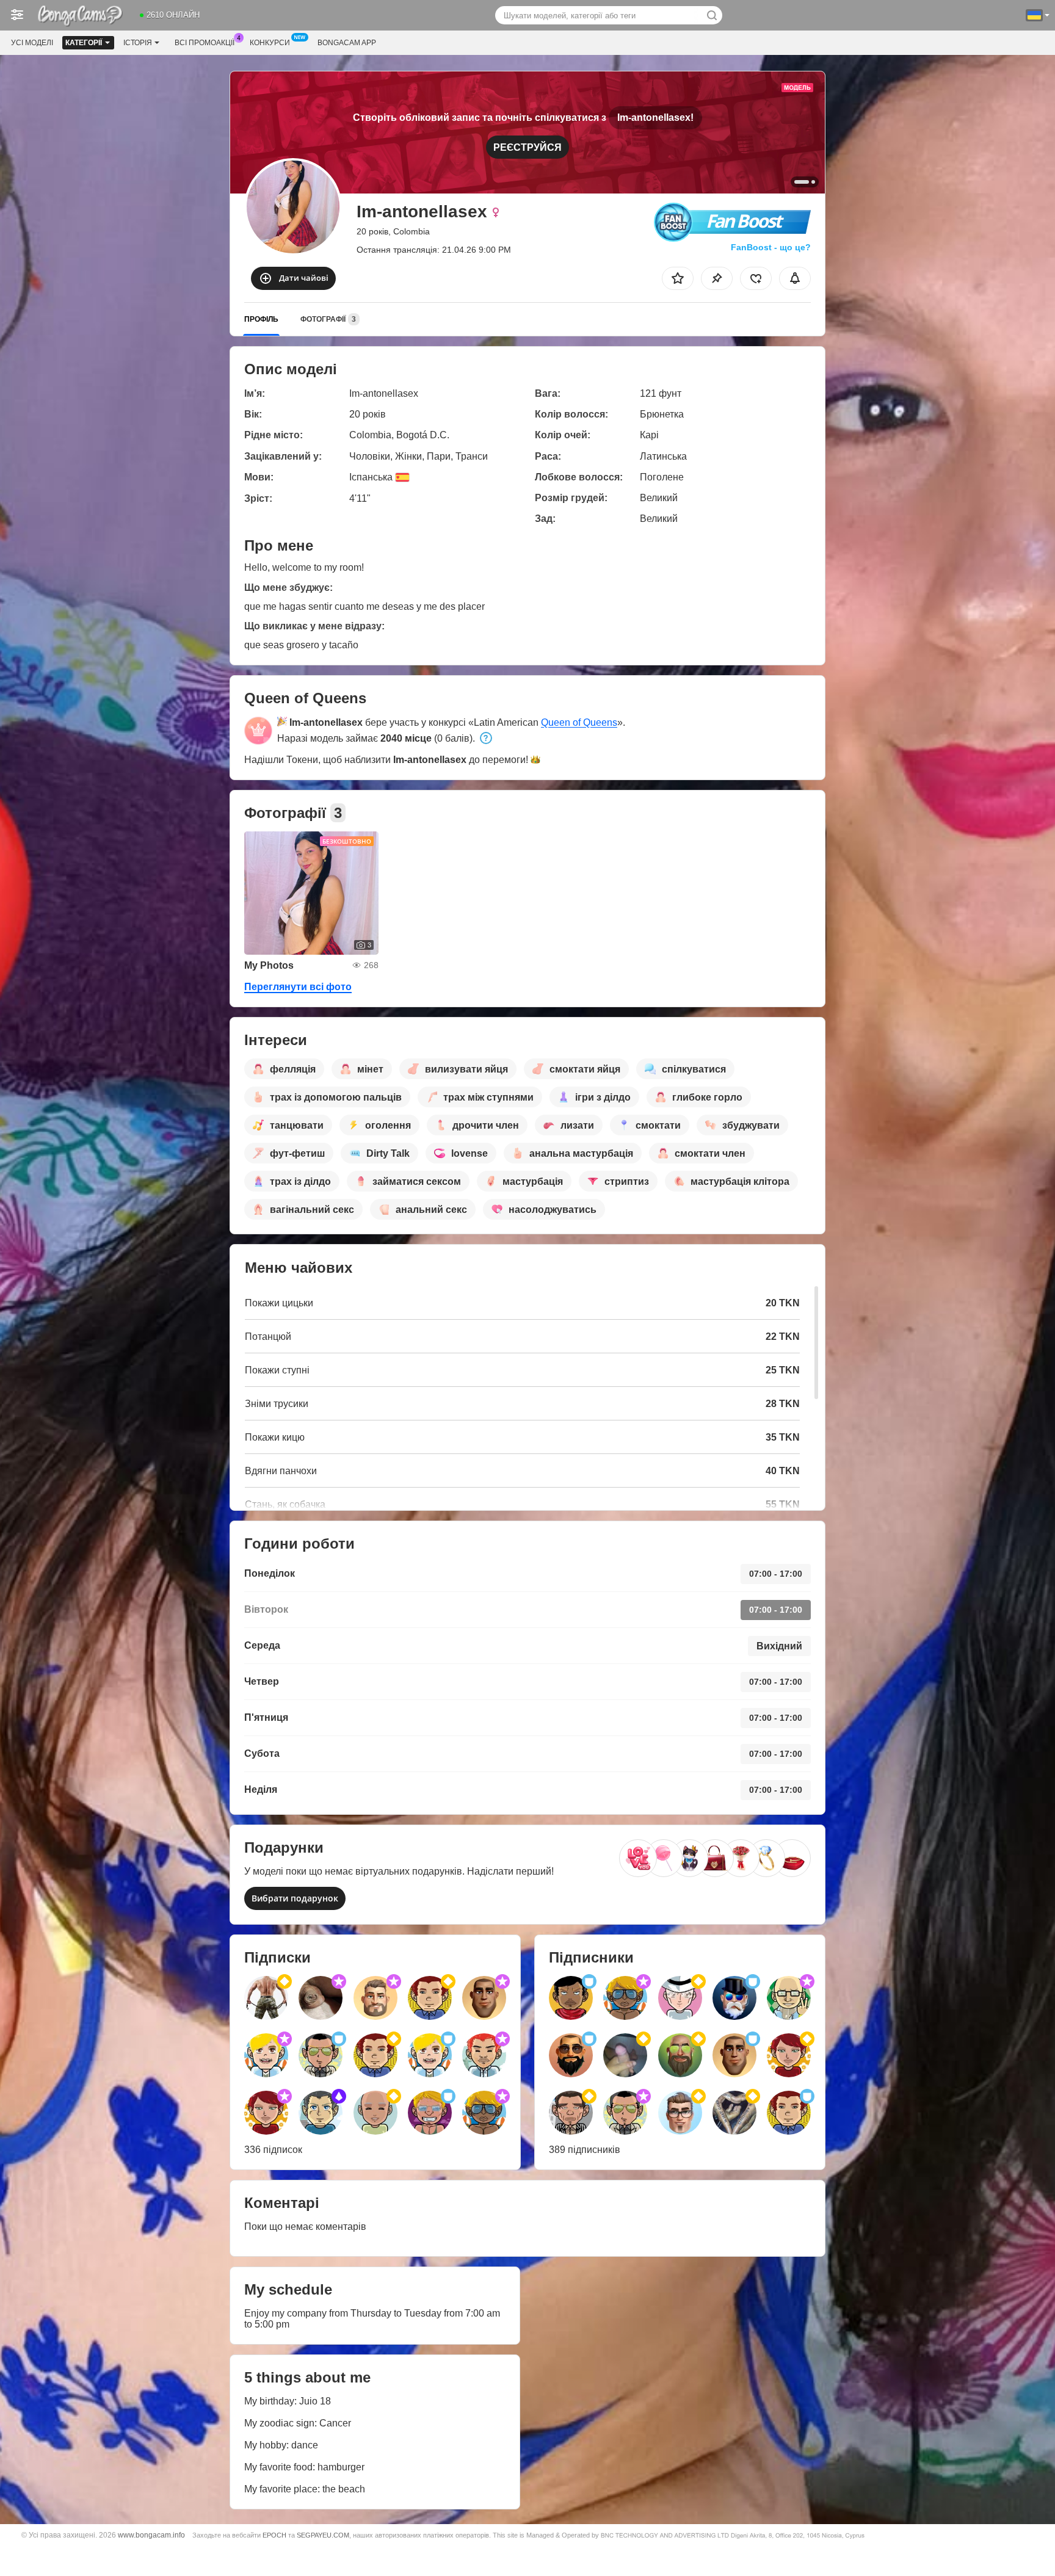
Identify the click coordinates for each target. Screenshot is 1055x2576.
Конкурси (270, 43)
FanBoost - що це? (771, 247)
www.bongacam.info (151, 2535)
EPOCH (274, 2535)
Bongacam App (347, 43)
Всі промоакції (205, 43)
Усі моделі (32, 43)
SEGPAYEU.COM (323, 2535)
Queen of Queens (579, 722)
